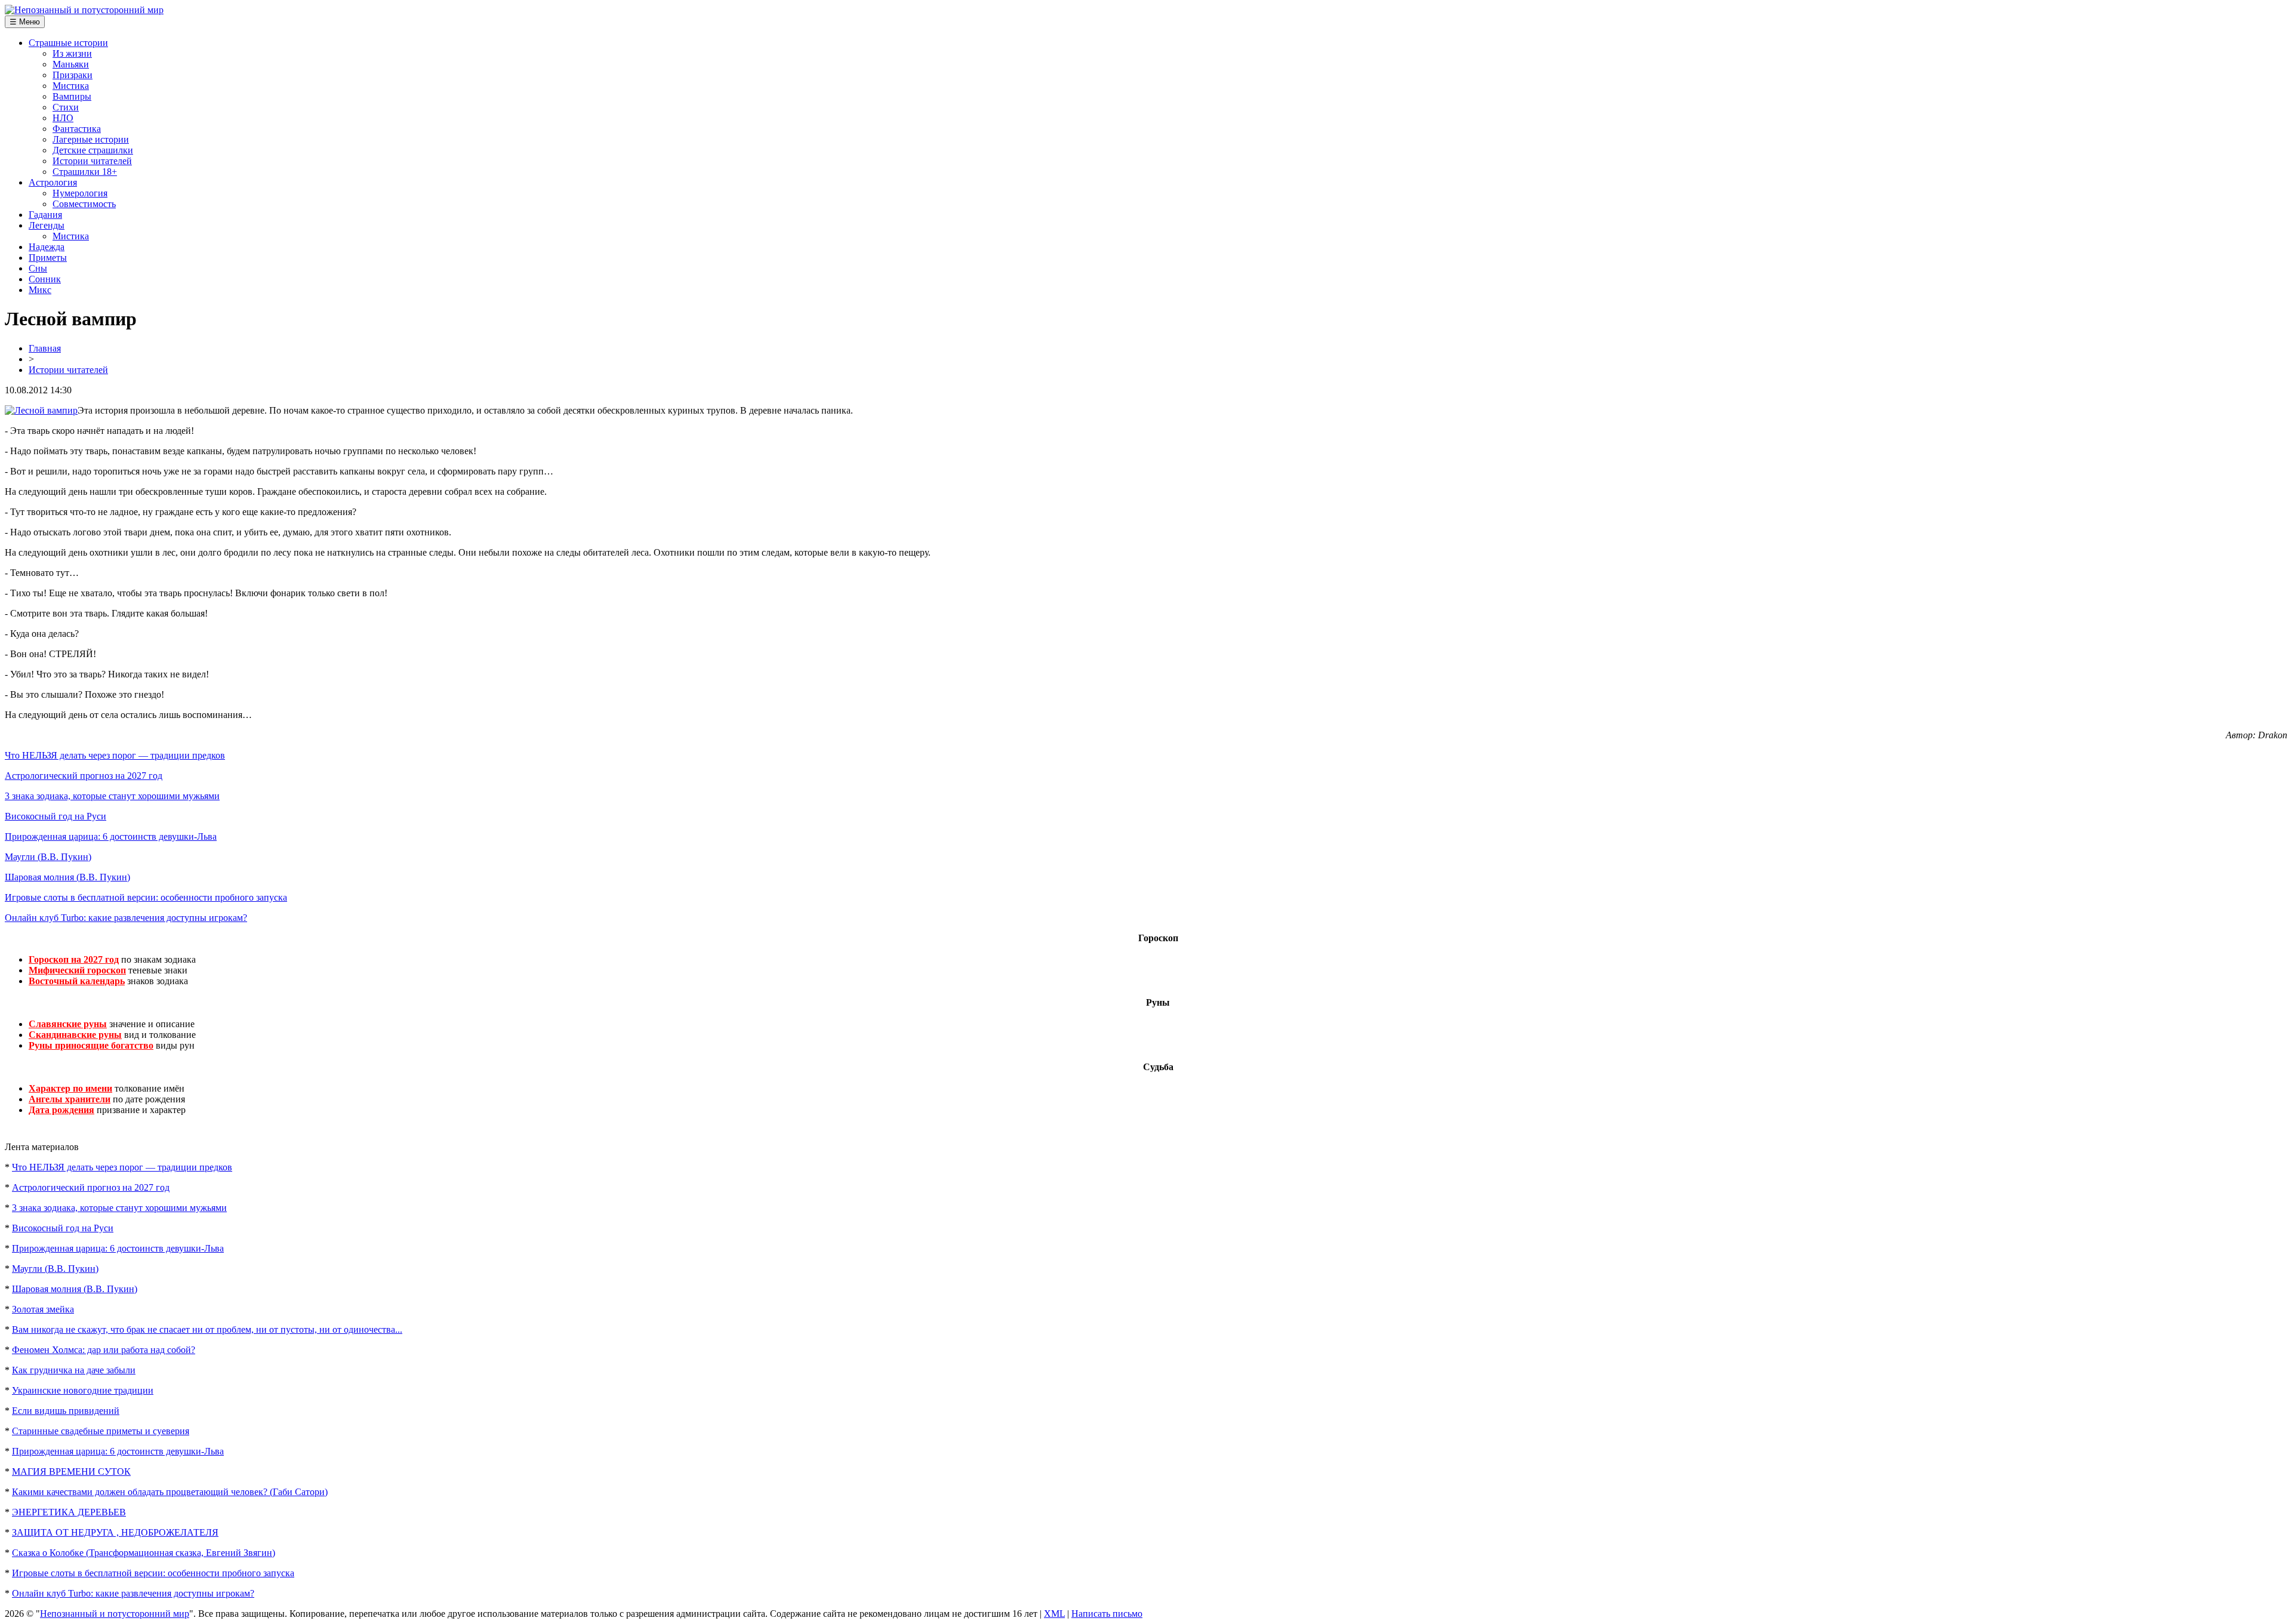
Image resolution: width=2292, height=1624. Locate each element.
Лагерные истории (91, 139)
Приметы (48, 258)
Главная (45, 348)
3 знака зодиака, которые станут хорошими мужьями (112, 796)
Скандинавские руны (75, 1035)
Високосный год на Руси (56, 816)
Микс (40, 290)
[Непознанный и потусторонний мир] (84, 10)
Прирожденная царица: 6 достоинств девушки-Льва (111, 836)
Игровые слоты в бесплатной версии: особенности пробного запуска (146, 897)
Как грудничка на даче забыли (74, 1370)
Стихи (66, 107)
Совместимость (84, 204)
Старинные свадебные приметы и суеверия (101, 1431)
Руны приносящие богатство (91, 1045)
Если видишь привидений (66, 1411)
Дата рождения (61, 1110)
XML (1054, 1614)
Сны (38, 268)
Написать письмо (1107, 1614)
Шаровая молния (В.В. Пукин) (67, 877)
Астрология (53, 182)
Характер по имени (70, 1088)
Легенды (47, 225)
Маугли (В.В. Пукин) (48, 857)
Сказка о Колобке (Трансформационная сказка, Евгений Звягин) (144, 1553)
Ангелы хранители (70, 1099)
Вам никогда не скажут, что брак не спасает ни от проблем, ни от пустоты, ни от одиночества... (207, 1329)
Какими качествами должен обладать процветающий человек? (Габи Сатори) (170, 1492)
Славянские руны (68, 1024)
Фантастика (77, 129)
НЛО (63, 118)
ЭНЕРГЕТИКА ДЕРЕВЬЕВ (69, 1512)
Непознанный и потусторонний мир (115, 1614)
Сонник (45, 279)
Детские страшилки (93, 150)
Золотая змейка (43, 1309)
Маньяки (71, 64)
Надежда (47, 247)
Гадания (45, 215)
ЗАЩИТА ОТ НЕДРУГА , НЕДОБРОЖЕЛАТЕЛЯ (115, 1532)
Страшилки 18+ (85, 172)
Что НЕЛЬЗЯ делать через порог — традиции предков (115, 755)
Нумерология (80, 193)
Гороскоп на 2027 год (74, 959)
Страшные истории (68, 43)
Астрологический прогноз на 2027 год (84, 776)
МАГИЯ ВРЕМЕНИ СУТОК (71, 1472)
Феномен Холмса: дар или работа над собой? (104, 1350)
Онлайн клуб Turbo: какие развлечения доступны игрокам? (126, 918)
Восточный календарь (77, 981)
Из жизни (72, 53)
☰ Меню (25, 22)
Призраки (73, 75)
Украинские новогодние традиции (83, 1390)
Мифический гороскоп (77, 970)
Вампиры (72, 96)
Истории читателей (92, 161)
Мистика (71, 86)
